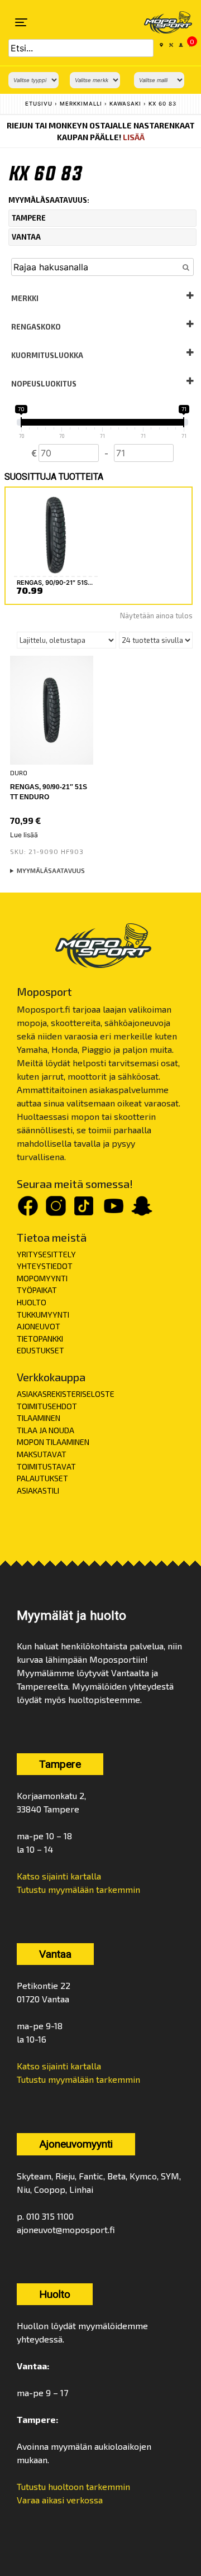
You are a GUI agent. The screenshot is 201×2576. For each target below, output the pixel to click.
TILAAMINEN (39, 1418)
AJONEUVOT (39, 1326)
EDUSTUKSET (40, 1350)
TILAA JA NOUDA (46, 1430)
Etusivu (39, 104)
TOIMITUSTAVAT (46, 1466)
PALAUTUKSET (42, 1478)
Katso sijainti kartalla (59, 1876)
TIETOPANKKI (40, 1339)
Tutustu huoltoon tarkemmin (73, 2486)
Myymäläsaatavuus (51, 870)
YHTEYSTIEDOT (45, 1266)
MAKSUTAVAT (42, 1454)
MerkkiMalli (81, 104)
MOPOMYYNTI (42, 1278)
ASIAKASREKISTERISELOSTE (66, 1394)
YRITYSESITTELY (46, 1254)
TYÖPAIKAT (37, 1290)
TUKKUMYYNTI (43, 1315)
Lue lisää (24, 835)
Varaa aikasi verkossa (60, 2500)
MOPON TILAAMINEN (53, 1442)
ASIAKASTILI (38, 1490)
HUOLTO (32, 1302)
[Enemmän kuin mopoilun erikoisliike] (161, 22)
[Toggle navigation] (21, 22)
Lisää (134, 137)
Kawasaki (125, 104)
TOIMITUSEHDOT (47, 1406)
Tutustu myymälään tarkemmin (78, 1889)
